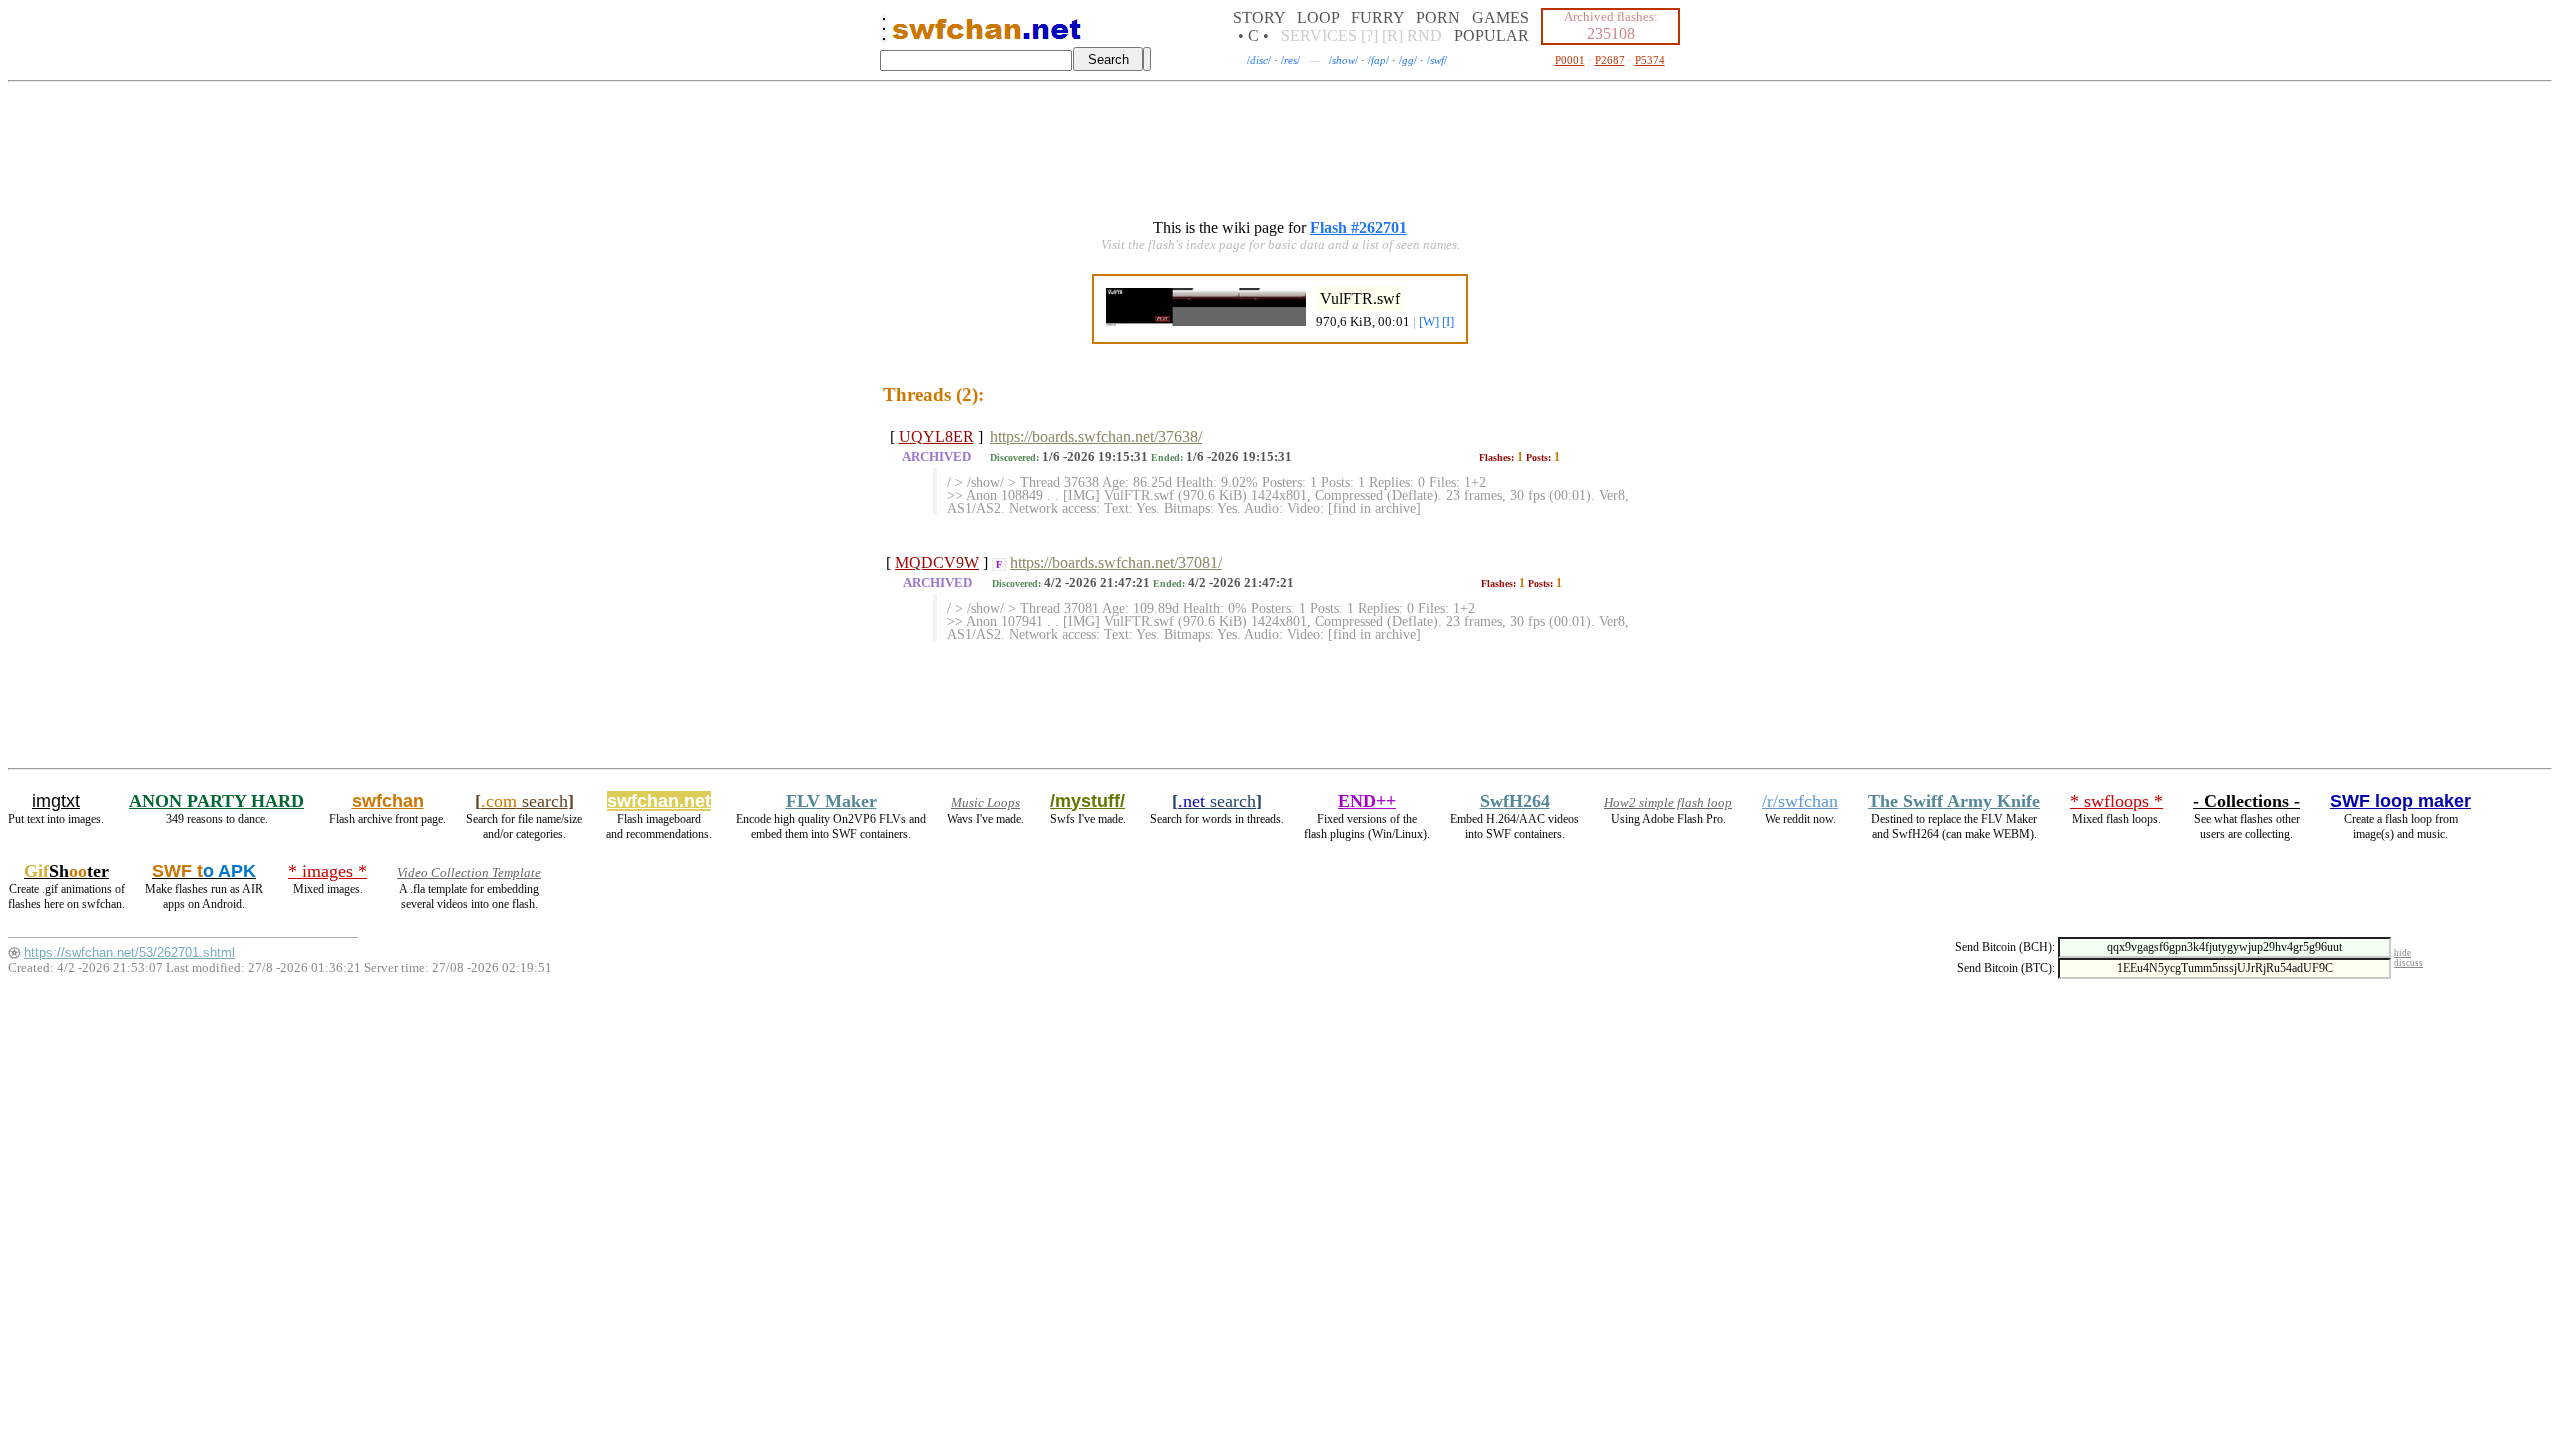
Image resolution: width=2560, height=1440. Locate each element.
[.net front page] (884, 34)
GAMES (1500, 17)
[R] (1392, 35)
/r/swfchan (1800, 801)
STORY (1259, 17)
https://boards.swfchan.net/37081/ (1116, 562)
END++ (1367, 801)
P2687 (1610, 60)
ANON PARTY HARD (216, 801)
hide (2402, 953)
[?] (1369, 35)
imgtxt (56, 801)
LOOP (1318, 17)
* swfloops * (2116, 801)
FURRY (1377, 17)
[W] (1429, 322)
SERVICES (1319, 35)
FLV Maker (831, 801)
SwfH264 (1515, 801)
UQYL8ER (936, 436)
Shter (66, 871)
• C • (1253, 35)
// (1259, 60)
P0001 (1570, 60)
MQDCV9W (937, 562)
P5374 (1650, 60)
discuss (2408, 963)
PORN (1438, 17)
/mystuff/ (1087, 801)
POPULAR (1491, 35)
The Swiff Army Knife (1954, 801)
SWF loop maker (2400, 801)
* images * (327, 871)
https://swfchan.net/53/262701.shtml (129, 952)
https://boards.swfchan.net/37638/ (1096, 436)
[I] (1448, 322)
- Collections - (2246, 801)
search (524, 801)
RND (1424, 35)
